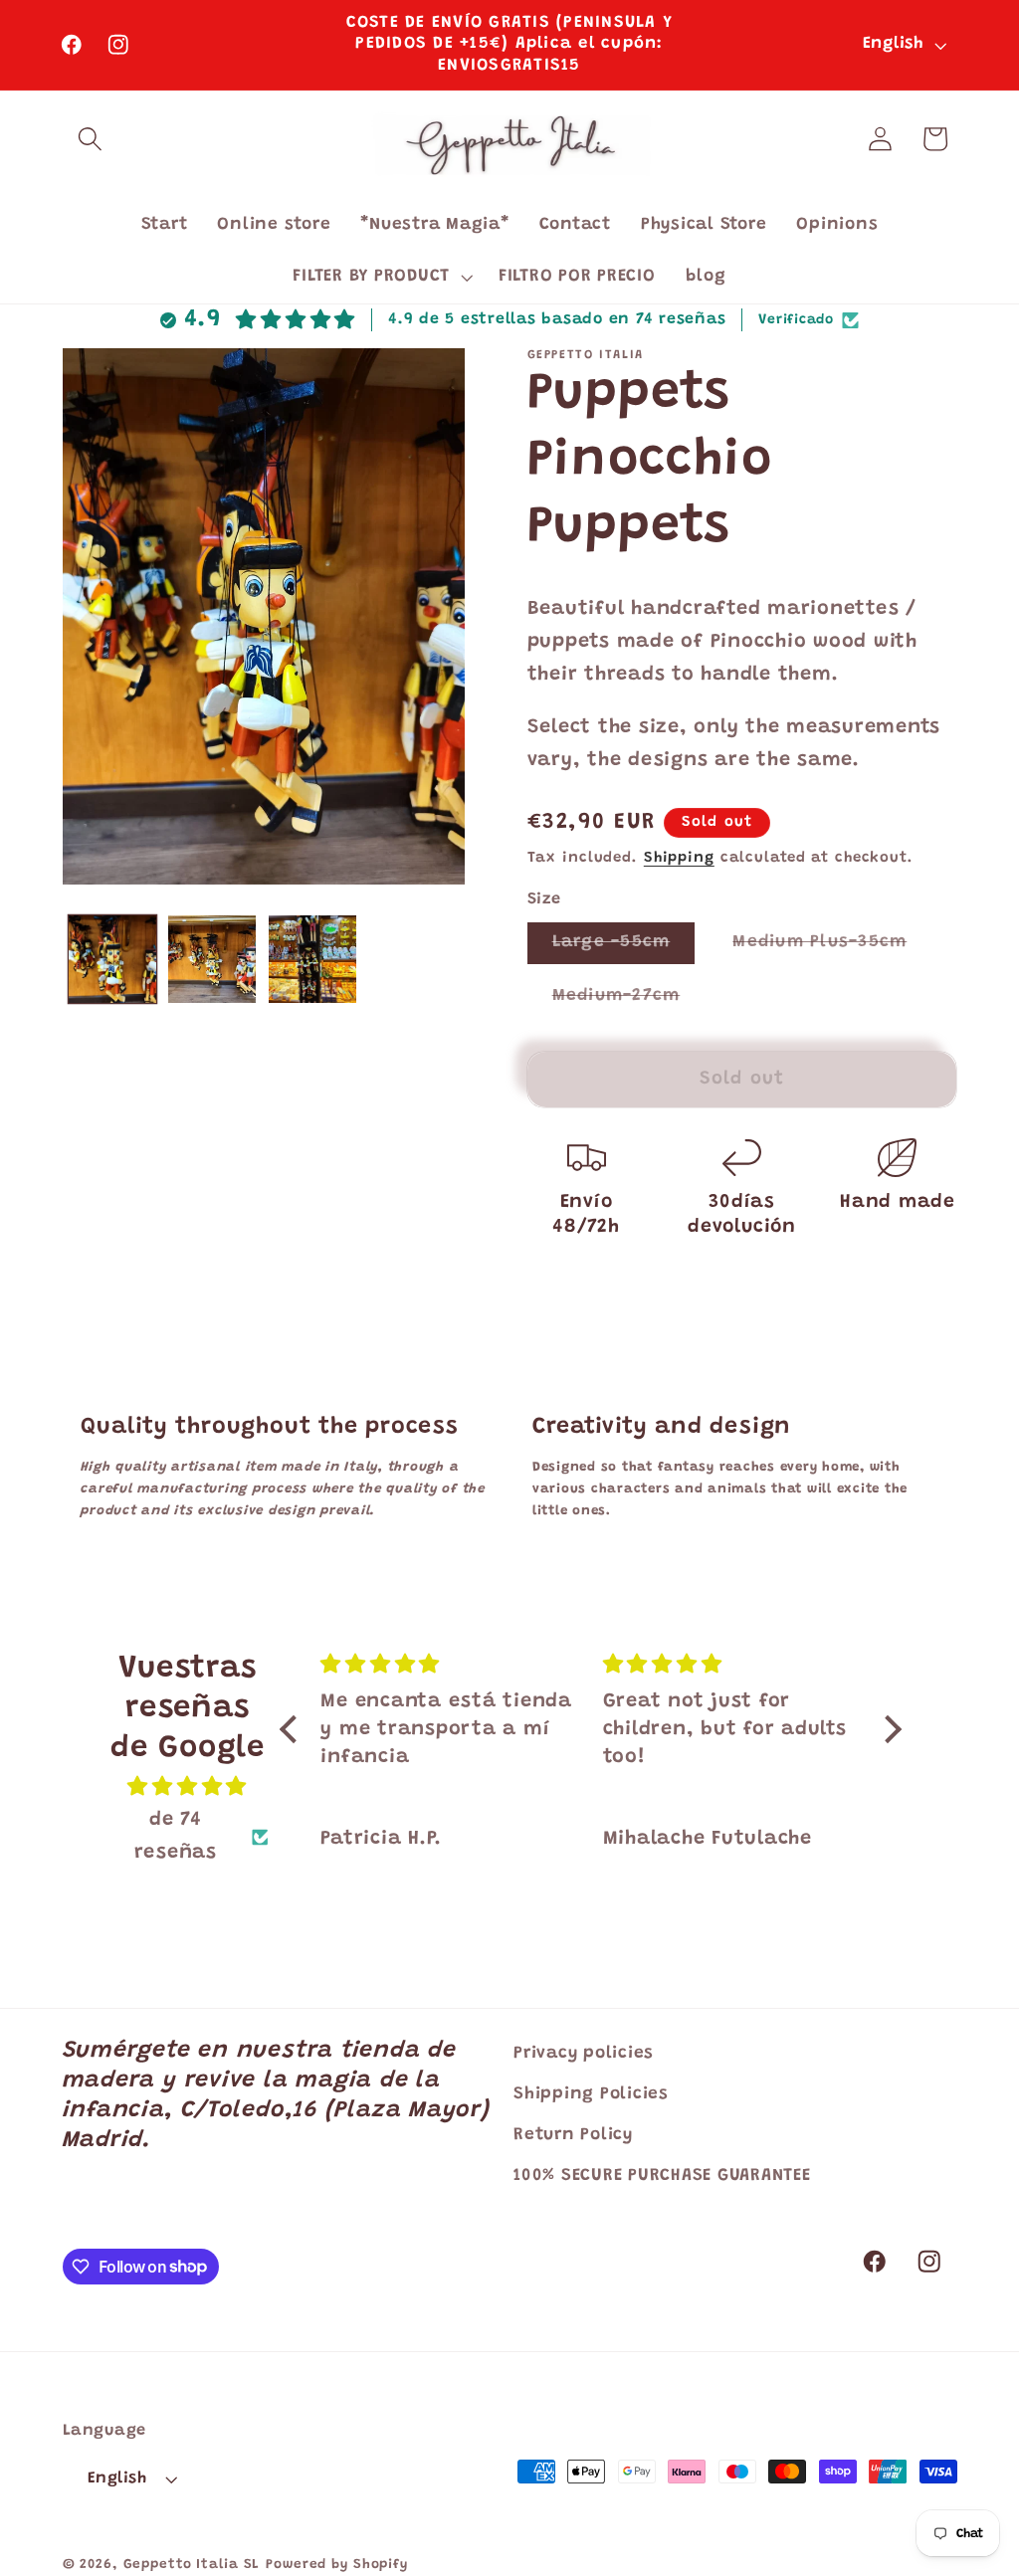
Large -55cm (624, 948)
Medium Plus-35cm (832, 948)
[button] (90, 139)
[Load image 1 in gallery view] (112, 959)
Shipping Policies (591, 2094)
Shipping (679, 858)
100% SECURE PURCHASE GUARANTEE (662, 2176)
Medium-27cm (629, 1002)
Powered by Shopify (337, 2565)
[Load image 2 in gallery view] (212, 959)
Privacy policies (584, 2054)
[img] (187, 1787)
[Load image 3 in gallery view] (312, 959)
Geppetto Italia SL (192, 2565)
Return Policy (573, 2135)
